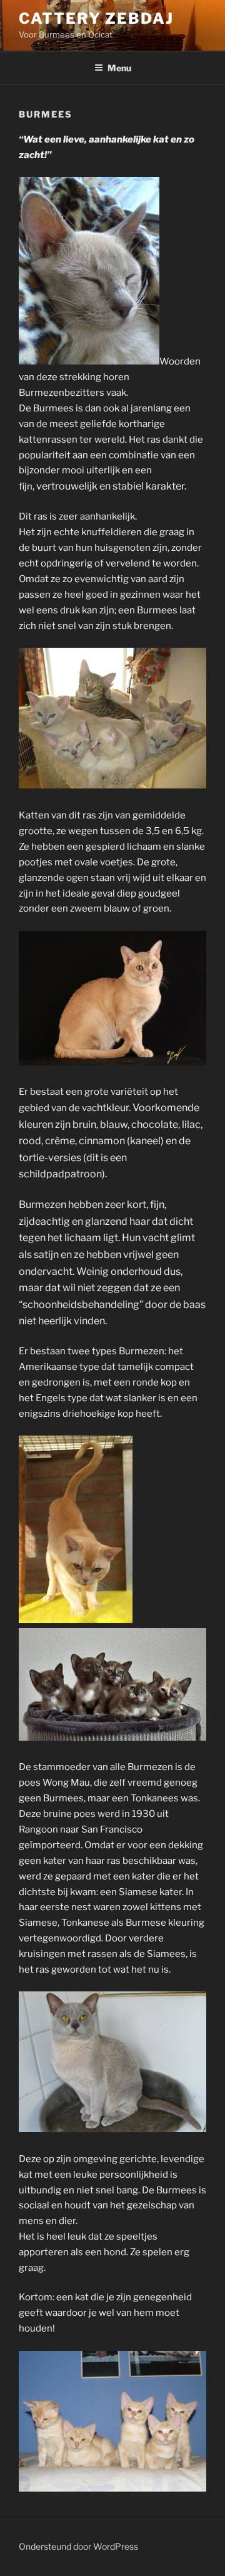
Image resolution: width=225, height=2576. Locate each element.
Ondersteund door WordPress (78, 2546)
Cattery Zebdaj (96, 18)
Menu (119, 68)
